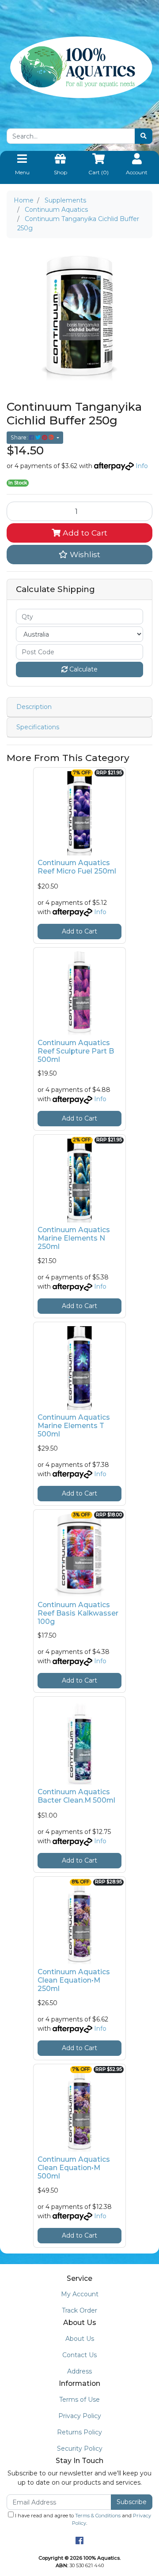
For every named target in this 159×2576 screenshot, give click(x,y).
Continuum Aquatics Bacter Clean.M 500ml (76, 1796)
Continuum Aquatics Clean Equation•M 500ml (74, 2168)
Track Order (79, 2310)
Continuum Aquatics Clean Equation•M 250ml (74, 1980)
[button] (79, 555)
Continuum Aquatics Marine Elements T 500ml (74, 1426)
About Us (80, 2339)
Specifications (38, 727)
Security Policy (80, 2449)
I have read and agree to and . (82, 2519)
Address (79, 2371)
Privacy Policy (80, 2416)
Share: (20, 437)
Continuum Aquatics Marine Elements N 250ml (74, 1238)
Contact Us (79, 2355)
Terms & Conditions (98, 2516)
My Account (80, 2294)
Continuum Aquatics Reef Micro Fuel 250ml (77, 867)
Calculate (83, 669)
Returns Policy (79, 2432)
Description (34, 707)
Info (142, 466)
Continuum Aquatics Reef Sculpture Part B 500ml (76, 1051)
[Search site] (144, 136)
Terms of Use (79, 2400)
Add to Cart (84, 533)
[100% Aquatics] (79, 67)
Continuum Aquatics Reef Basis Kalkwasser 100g (78, 1613)
